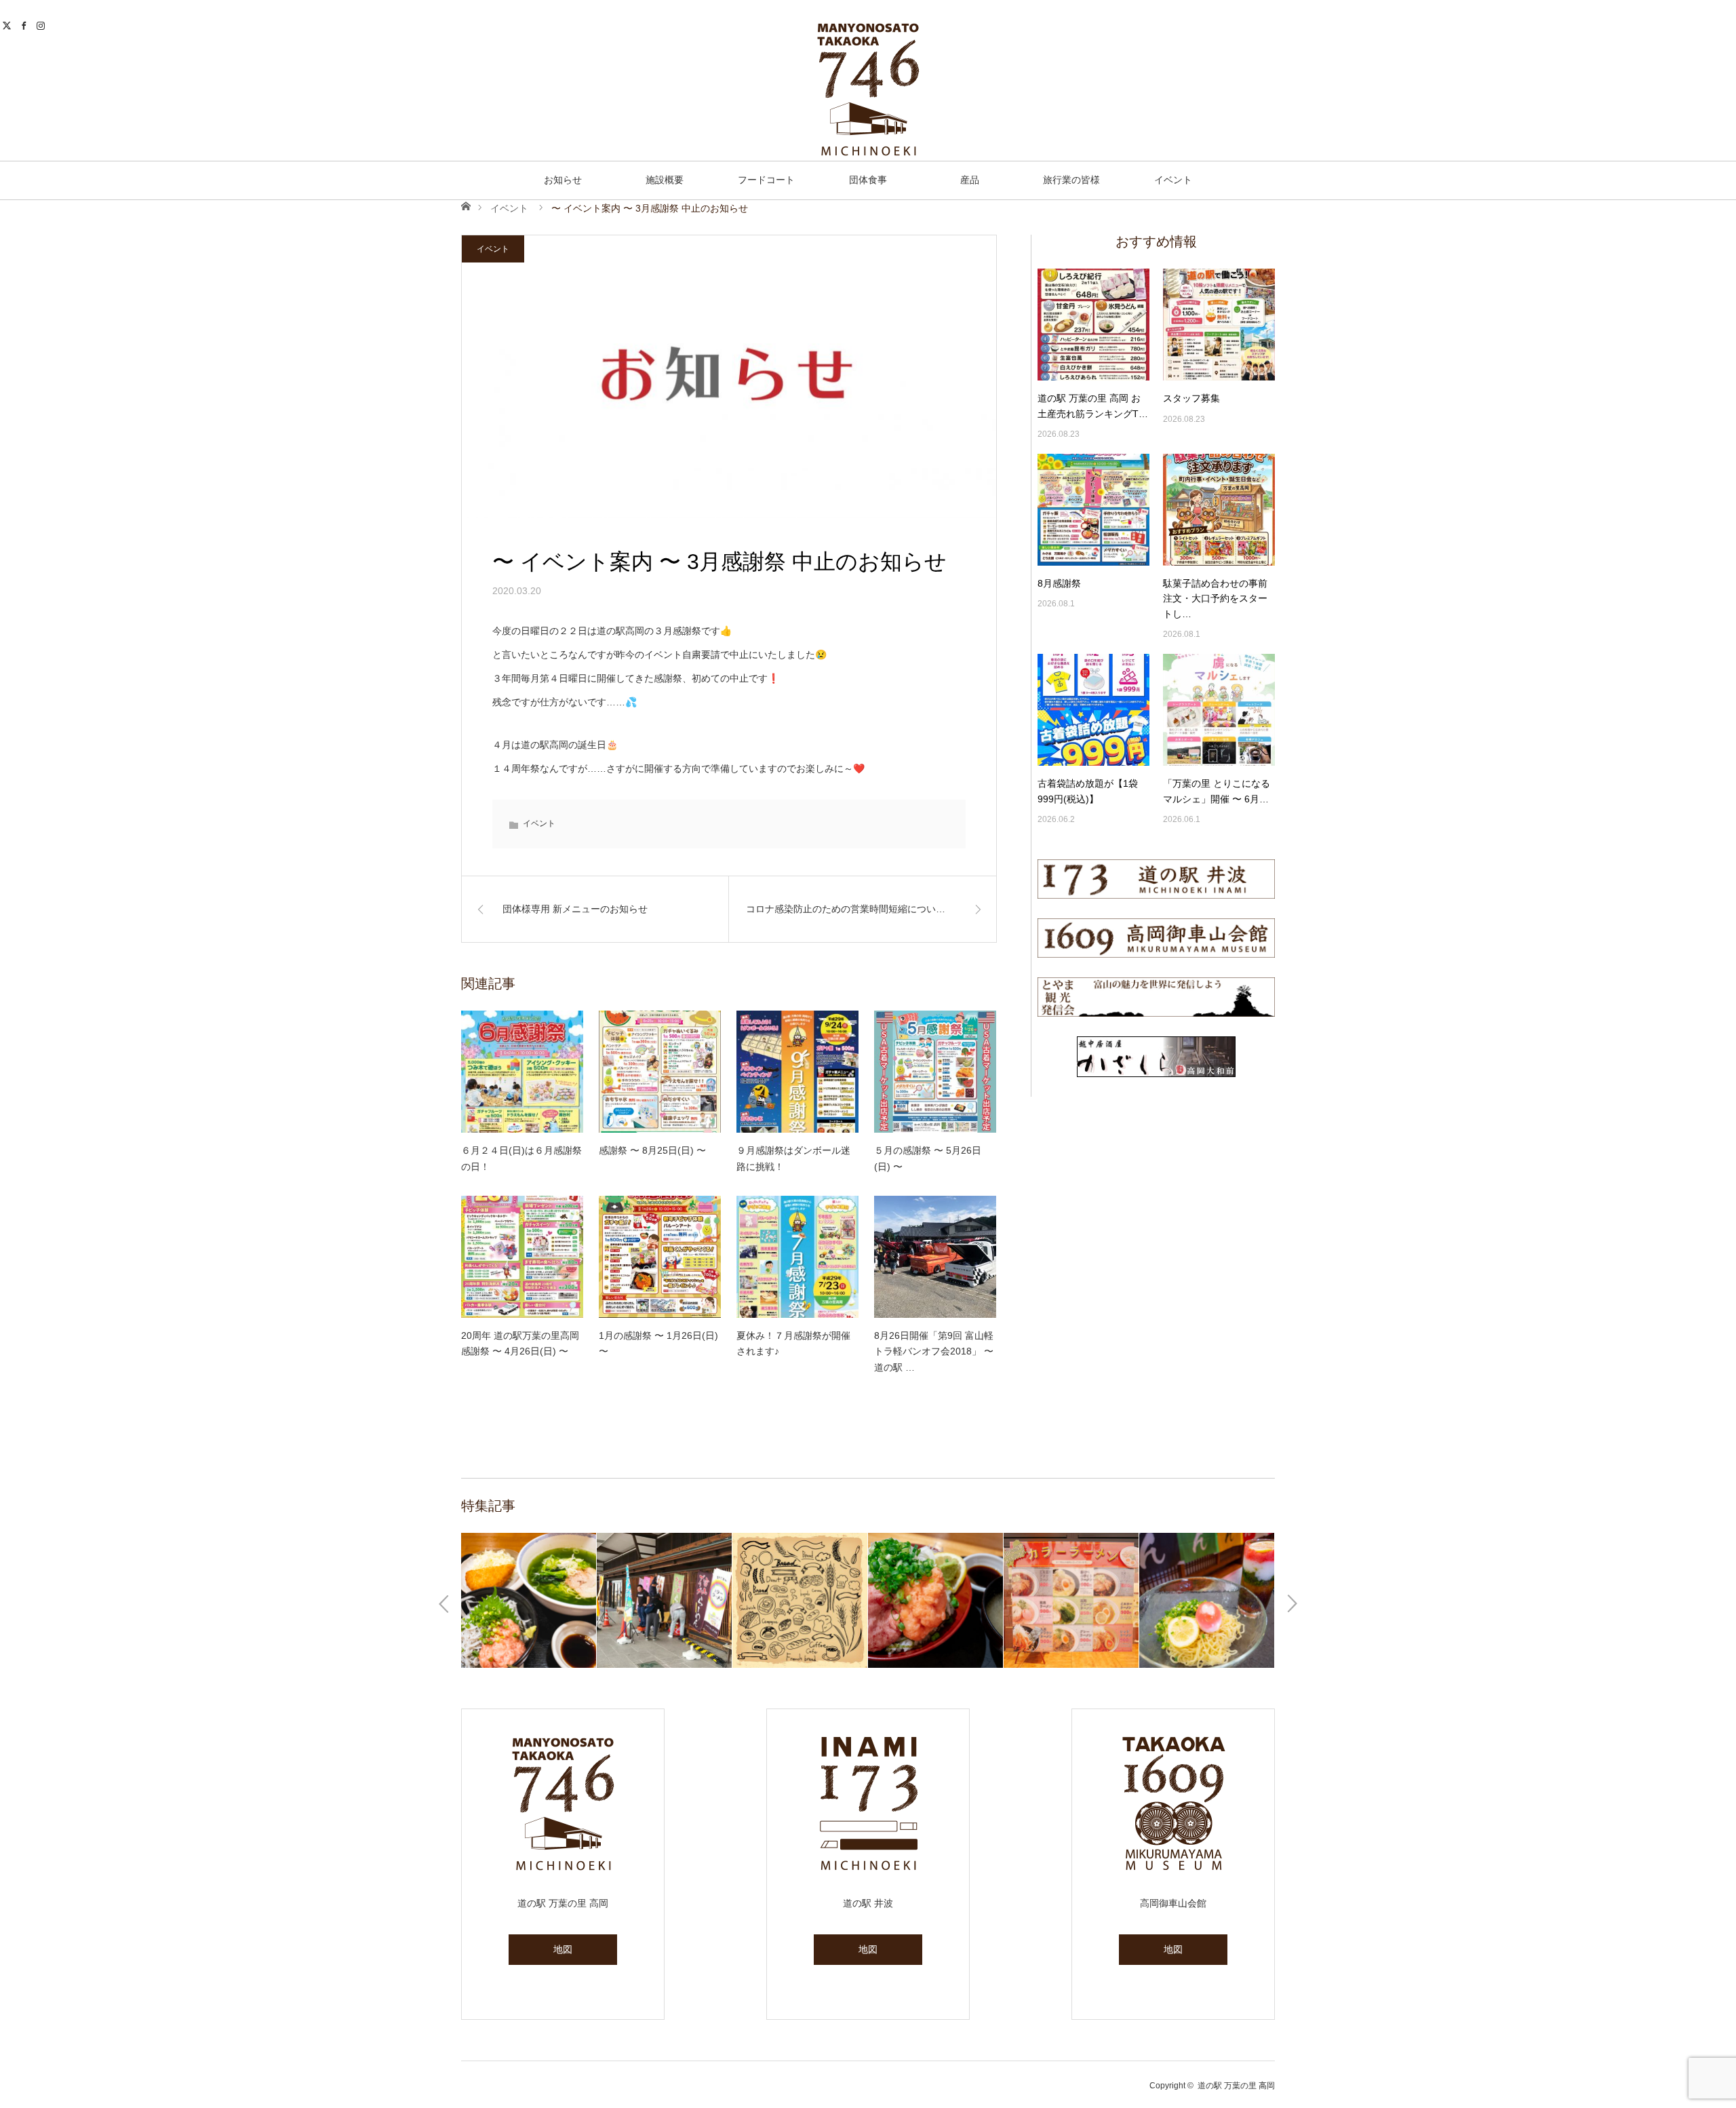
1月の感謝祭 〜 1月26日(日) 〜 (658, 1344)
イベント (1173, 180)
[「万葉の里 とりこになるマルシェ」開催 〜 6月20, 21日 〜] (1219, 710)
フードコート (766, 180)
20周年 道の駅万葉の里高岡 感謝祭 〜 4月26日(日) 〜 (520, 1344)
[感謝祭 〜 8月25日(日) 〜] (660, 1072)
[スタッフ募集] (1219, 325)
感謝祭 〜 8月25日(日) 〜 (652, 1150)
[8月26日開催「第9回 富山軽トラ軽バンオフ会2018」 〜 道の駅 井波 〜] (935, 1257)
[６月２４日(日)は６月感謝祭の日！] (522, 1072)
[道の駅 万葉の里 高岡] (868, 90)
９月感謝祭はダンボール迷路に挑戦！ (793, 1158)
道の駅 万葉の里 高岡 (1236, 2086)
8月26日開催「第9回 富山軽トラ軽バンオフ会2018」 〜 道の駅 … (934, 1352)
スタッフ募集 (1191, 398)
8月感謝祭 (1059, 583)
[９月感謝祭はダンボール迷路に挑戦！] (797, 1072)
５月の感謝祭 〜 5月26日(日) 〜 (928, 1158)
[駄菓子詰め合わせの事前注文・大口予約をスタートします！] (1219, 510)
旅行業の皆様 (1071, 180)
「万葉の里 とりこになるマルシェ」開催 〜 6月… (1217, 791)
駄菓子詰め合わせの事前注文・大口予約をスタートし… (1215, 599)
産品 (970, 180)
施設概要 (665, 180)
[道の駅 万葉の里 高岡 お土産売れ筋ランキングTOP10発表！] (1093, 325)
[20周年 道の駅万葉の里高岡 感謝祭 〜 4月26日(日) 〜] (522, 1257)
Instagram (42, 24)
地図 (563, 1949)
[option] (572, 1600)
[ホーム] (466, 205)
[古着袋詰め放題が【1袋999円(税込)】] (1093, 710)
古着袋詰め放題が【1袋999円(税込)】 (1088, 791)
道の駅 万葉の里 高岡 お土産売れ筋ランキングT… (1093, 406)
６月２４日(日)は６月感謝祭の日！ (521, 1158)
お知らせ (563, 180)
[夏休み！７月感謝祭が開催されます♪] (797, 1257)
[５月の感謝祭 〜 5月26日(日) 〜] (935, 1072)
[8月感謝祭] (1093, 510)
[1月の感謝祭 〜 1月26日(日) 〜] (660, 1257)
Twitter (8, 24)
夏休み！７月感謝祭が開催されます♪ (793, 1344)
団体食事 (868, 180)
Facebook (25, 24)
